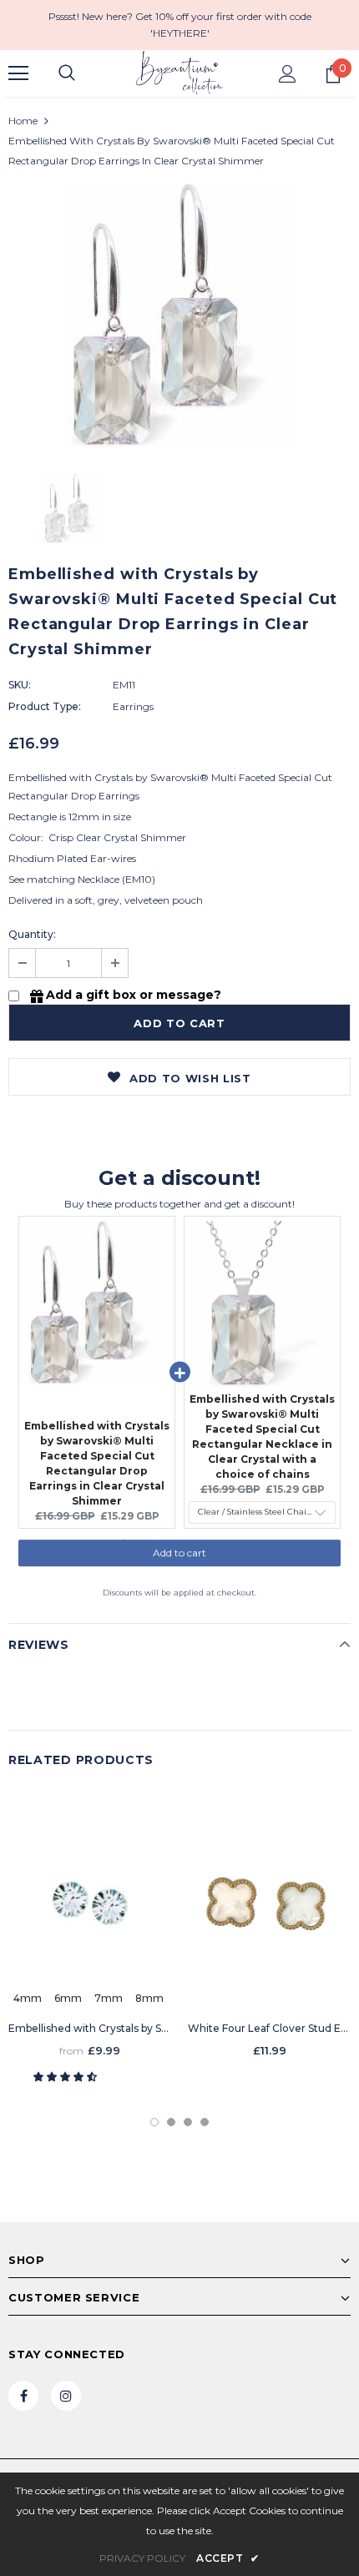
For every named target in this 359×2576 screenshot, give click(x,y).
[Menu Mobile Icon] (18, 73)
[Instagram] (66, 2396)
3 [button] (188, 2122)
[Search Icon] (67, 73)
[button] (66, 2077)
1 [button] (154, 2122)
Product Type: (45, 706)
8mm (149, 1998)
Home (23, 121)
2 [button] (171, 2122)
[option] (179, 316)
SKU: (20, 685)
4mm (28, 1998)
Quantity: (32, 934)
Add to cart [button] (179, 1561)
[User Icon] (288, 74)
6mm (68, 1998)
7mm (109, 1998)
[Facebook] (23, 2396)
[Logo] (179, 73)
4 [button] (205, 2122)
